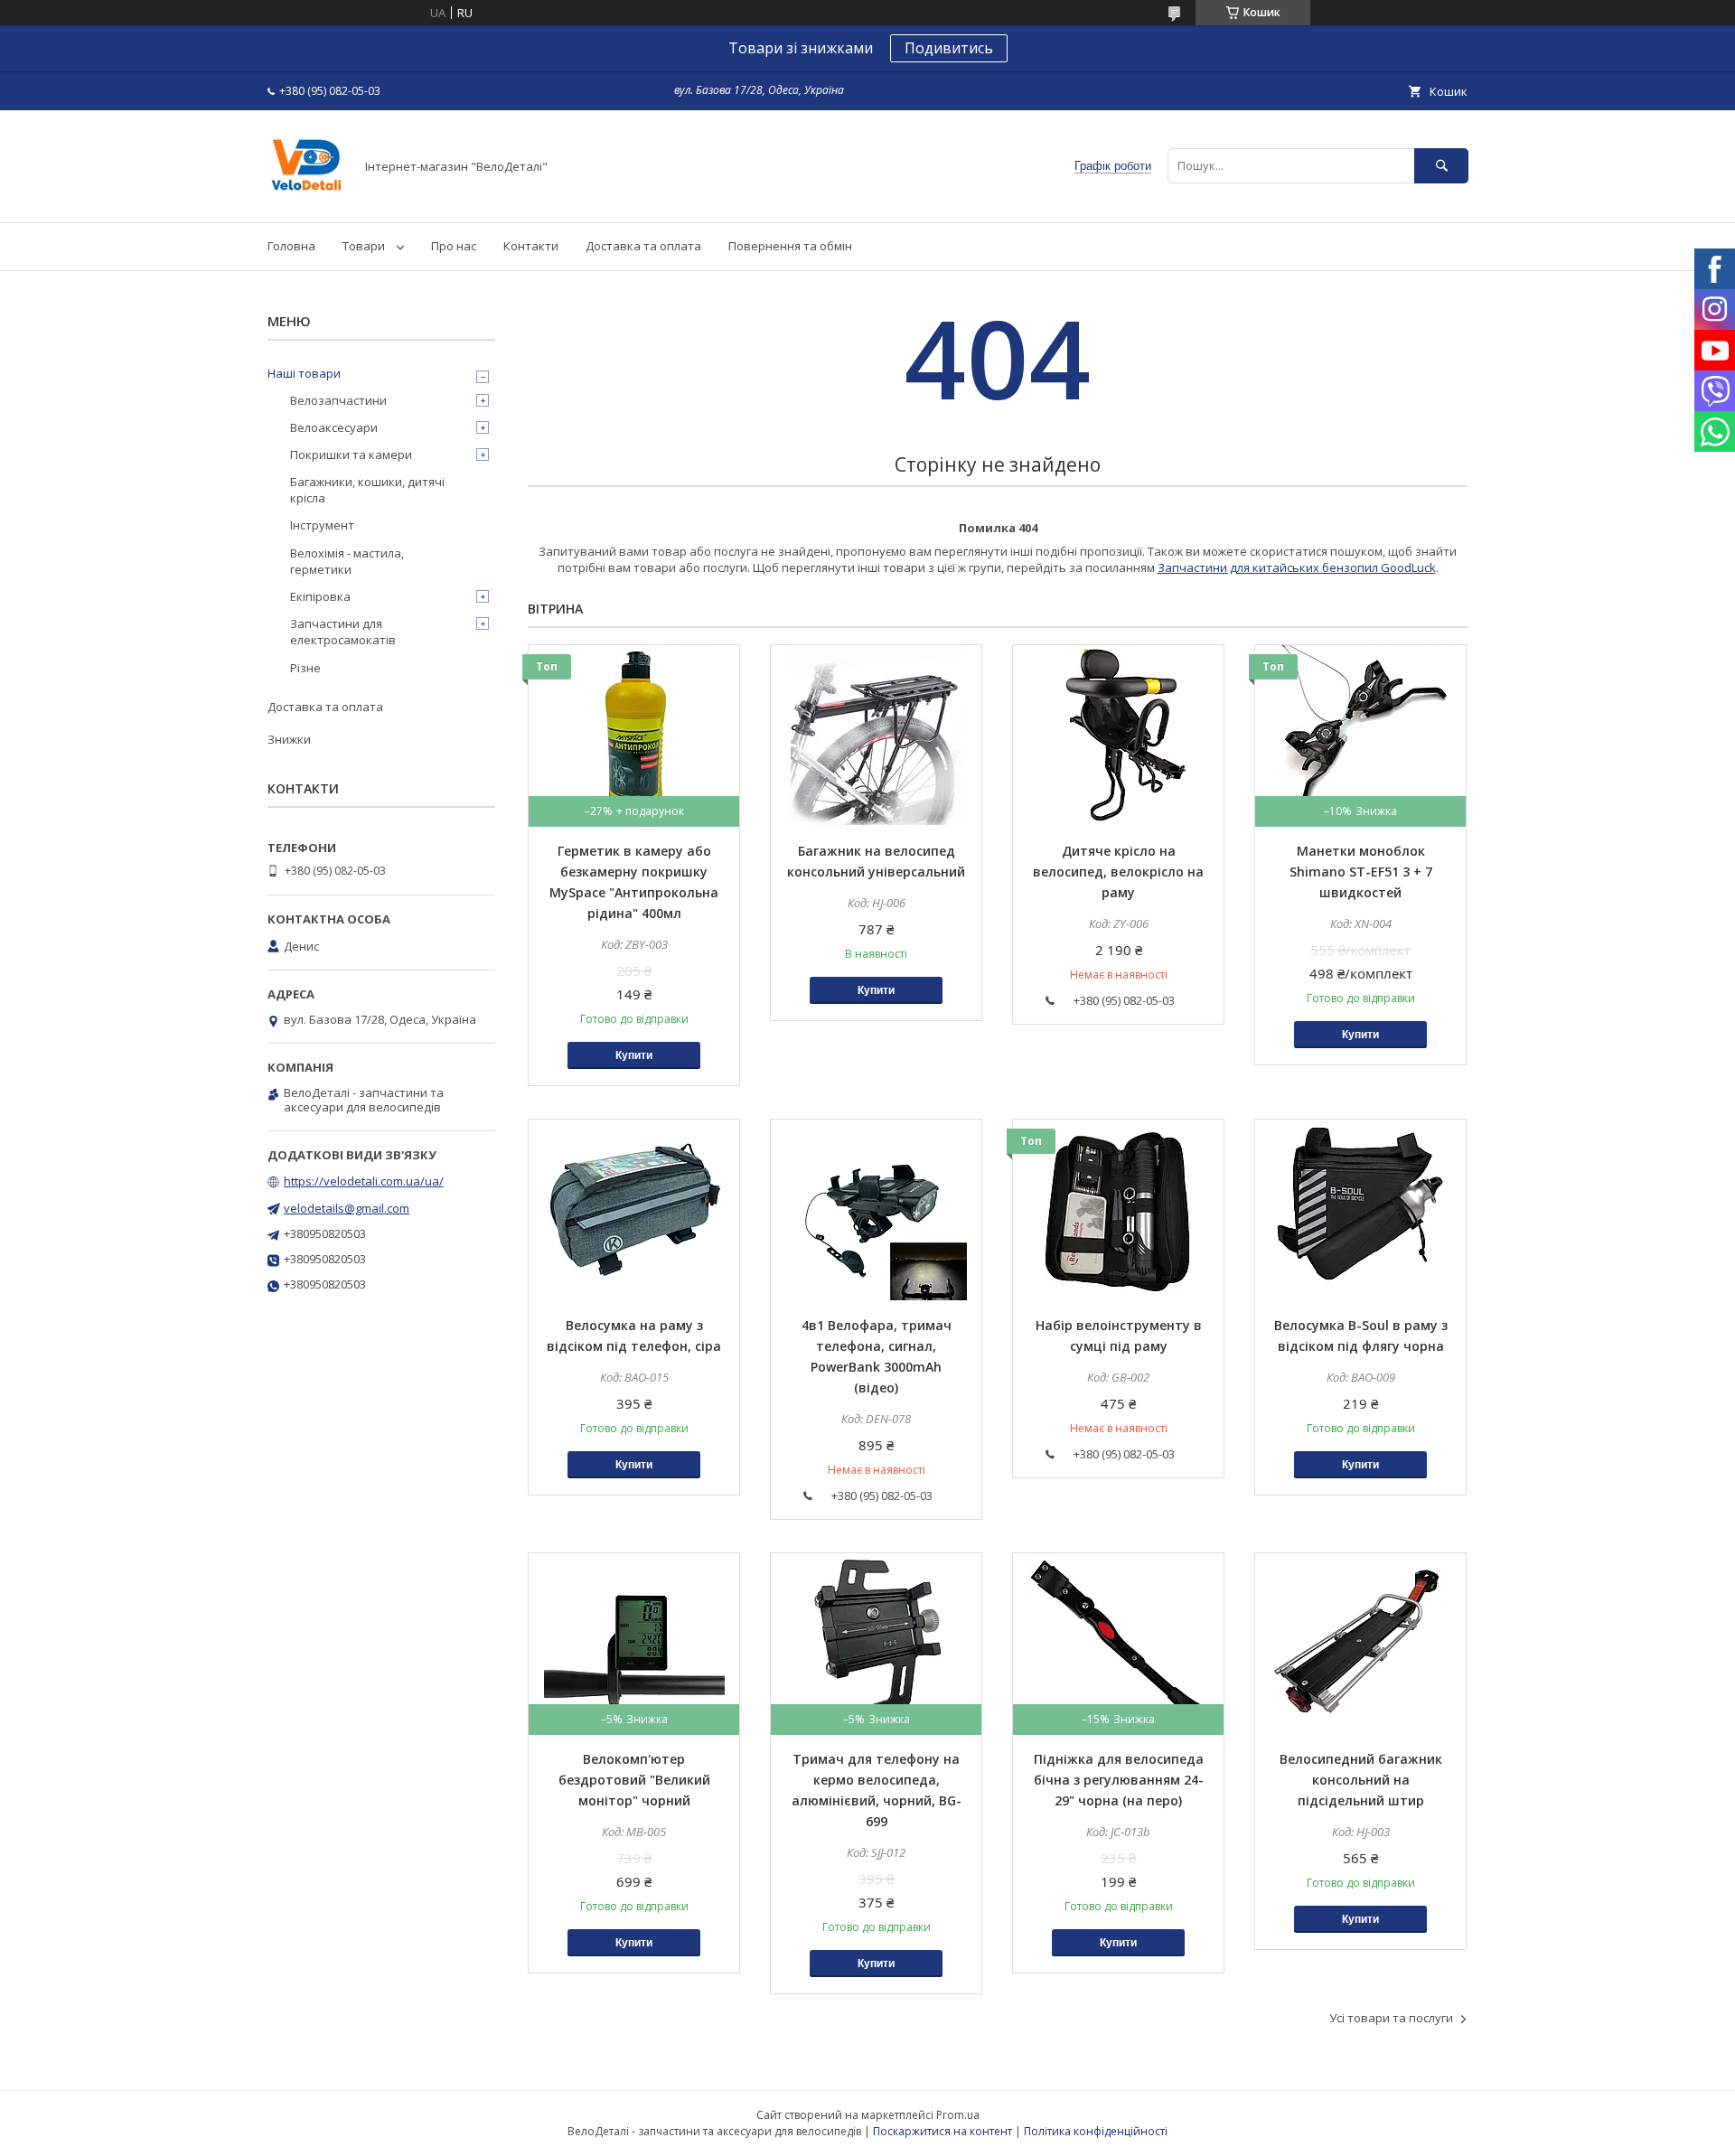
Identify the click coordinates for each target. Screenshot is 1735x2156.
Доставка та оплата (643, 246)
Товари (364, 246)
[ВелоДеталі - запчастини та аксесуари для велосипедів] (306, 199)
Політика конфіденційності (1096, 2131)
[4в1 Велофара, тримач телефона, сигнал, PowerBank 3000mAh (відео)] (876, 1210)
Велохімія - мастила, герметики (347, 561)
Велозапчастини (338, 400)
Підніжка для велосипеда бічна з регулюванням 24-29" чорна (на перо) (1119, 1780)
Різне (305, 668)
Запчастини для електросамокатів (343, 632)
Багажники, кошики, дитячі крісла (367, 490)
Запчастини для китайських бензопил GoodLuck (1297, 567)
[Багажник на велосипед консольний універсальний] (876, 736)
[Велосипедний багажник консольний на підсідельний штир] (1360, 1644)
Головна (291, 246)
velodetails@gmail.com (347, 1208)
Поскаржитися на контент (943, 2131)
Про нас (454, 246)
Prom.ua (958, 2115)
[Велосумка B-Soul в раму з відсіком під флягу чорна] (1360, 1210)
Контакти (531, 246)
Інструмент (322, 525)
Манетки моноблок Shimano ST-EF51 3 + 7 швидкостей (1361, 872)
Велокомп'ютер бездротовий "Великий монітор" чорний (634, 1780)
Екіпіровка (320, 596)
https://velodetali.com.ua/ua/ (364, 1181)
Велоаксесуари (334, 427)
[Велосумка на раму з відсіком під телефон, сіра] (634, 1210)
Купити (634, 1055)
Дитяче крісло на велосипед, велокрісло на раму (1118, 872)
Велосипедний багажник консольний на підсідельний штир (1361, 1780)
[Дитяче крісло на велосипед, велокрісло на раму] (1118, 736)
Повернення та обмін (790, 246)
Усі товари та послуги (1391, 2018)
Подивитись (949, 48)
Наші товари (304, 373)
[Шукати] (1441, 166)
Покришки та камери (351, 455)
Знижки (289, 739)
